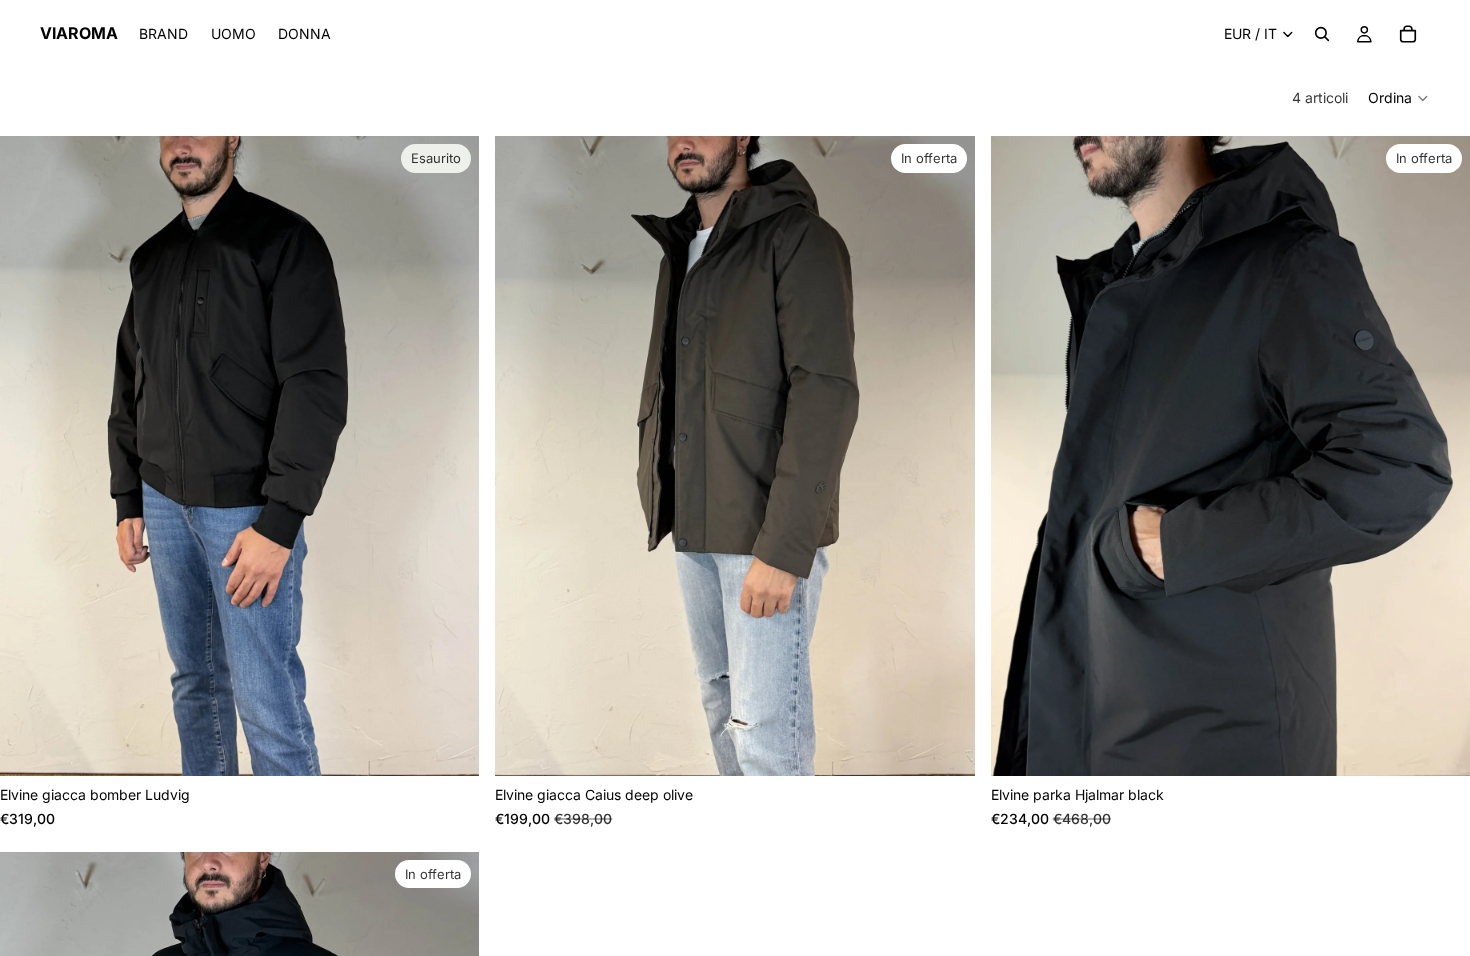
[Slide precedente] (30, 456)
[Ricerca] (1322, 34)
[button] (1399, 98)
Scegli (961, 744)
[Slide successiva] (449, 456)
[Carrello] (1408, 34)
